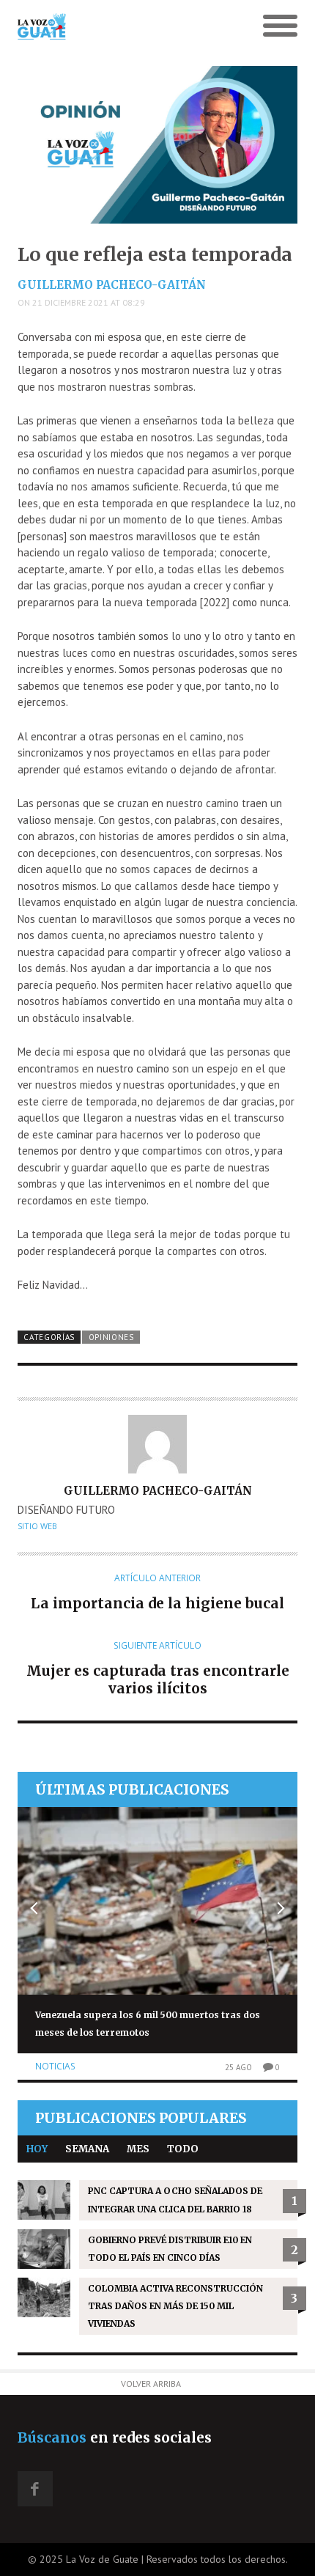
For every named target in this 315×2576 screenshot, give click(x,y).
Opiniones (111, 1337)
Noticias (55, 2066)
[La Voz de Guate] (123, 26)
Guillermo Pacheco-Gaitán (112, 285)
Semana (87, 2149)
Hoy (37, 2149)
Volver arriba (151, 2384)
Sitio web (37, 1526)
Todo (183, 2149)
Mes (138, 2149)
